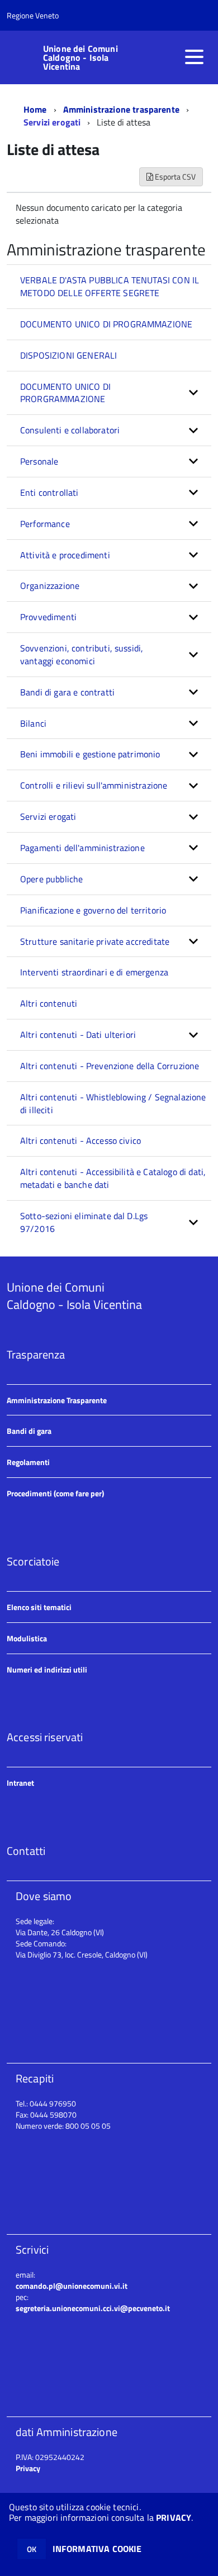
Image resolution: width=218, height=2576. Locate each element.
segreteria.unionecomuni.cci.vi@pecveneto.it (93, 2308)
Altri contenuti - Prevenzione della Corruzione (110, 1066)
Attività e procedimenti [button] (65, 555)
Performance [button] (45, 524)
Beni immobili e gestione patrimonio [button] (90, 754)
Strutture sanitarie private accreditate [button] (95, 941)
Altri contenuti (49, 1003)
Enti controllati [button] (49, 492)
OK (32, 2549)
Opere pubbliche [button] (51, 879)
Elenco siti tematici (39, 1607)
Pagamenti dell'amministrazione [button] (82, 848)
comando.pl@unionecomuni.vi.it (72, 2286)
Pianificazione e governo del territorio (93, 910)
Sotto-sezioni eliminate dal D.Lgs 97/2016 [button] (84, 1222)
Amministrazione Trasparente (57, 1400)
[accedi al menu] (194, 57)
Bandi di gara (29, 1431)
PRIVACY (174, 2517)
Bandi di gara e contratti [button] (67, 692)
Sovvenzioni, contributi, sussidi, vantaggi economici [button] (82, 654)
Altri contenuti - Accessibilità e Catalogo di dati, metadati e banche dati (113, 1178)
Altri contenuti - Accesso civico (80, 1140)
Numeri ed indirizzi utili (47, 1669)
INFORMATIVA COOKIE (97, 2549)
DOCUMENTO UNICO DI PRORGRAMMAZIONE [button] (65, 393)
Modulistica (27, 1638)
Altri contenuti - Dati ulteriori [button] (78, 1035)
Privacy (28, 2468)
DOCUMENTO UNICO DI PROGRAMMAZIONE (106, 324)
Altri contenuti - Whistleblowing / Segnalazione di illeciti (113, 1103)
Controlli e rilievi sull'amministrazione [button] (94, 785)
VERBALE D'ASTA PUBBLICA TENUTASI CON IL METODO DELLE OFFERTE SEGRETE (110, 286)
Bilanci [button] (33, 723)
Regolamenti (28, 1462)
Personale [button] (39, 461)
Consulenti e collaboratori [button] (70, 430)
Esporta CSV (174, 177)
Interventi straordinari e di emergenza (94, 972)
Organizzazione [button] (50, 586)
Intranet (20, 1783)
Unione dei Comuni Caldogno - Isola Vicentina (80, 57)
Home (35, 109)
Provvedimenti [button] (48, 617)
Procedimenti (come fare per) (55, 1493)
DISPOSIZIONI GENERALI (68, 355)
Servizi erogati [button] (48, 816)
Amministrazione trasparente (121, 109)
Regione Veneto (33, 15)
